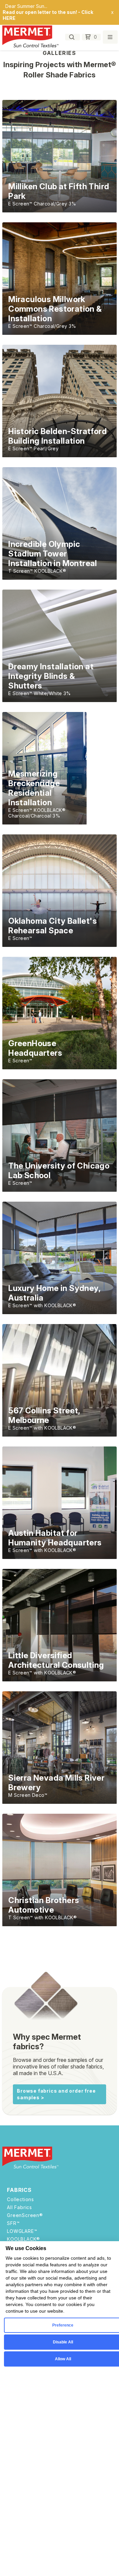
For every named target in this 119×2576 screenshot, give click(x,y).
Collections (20, 2199)
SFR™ (13, 2223)
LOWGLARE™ (22, 2231)
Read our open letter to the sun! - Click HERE (48, 15)
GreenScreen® (25, 2215)
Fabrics (19, 2190)
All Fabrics (20, 2207)
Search (73, 37)
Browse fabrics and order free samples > (56, 2094)
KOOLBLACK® (23, 2239)
